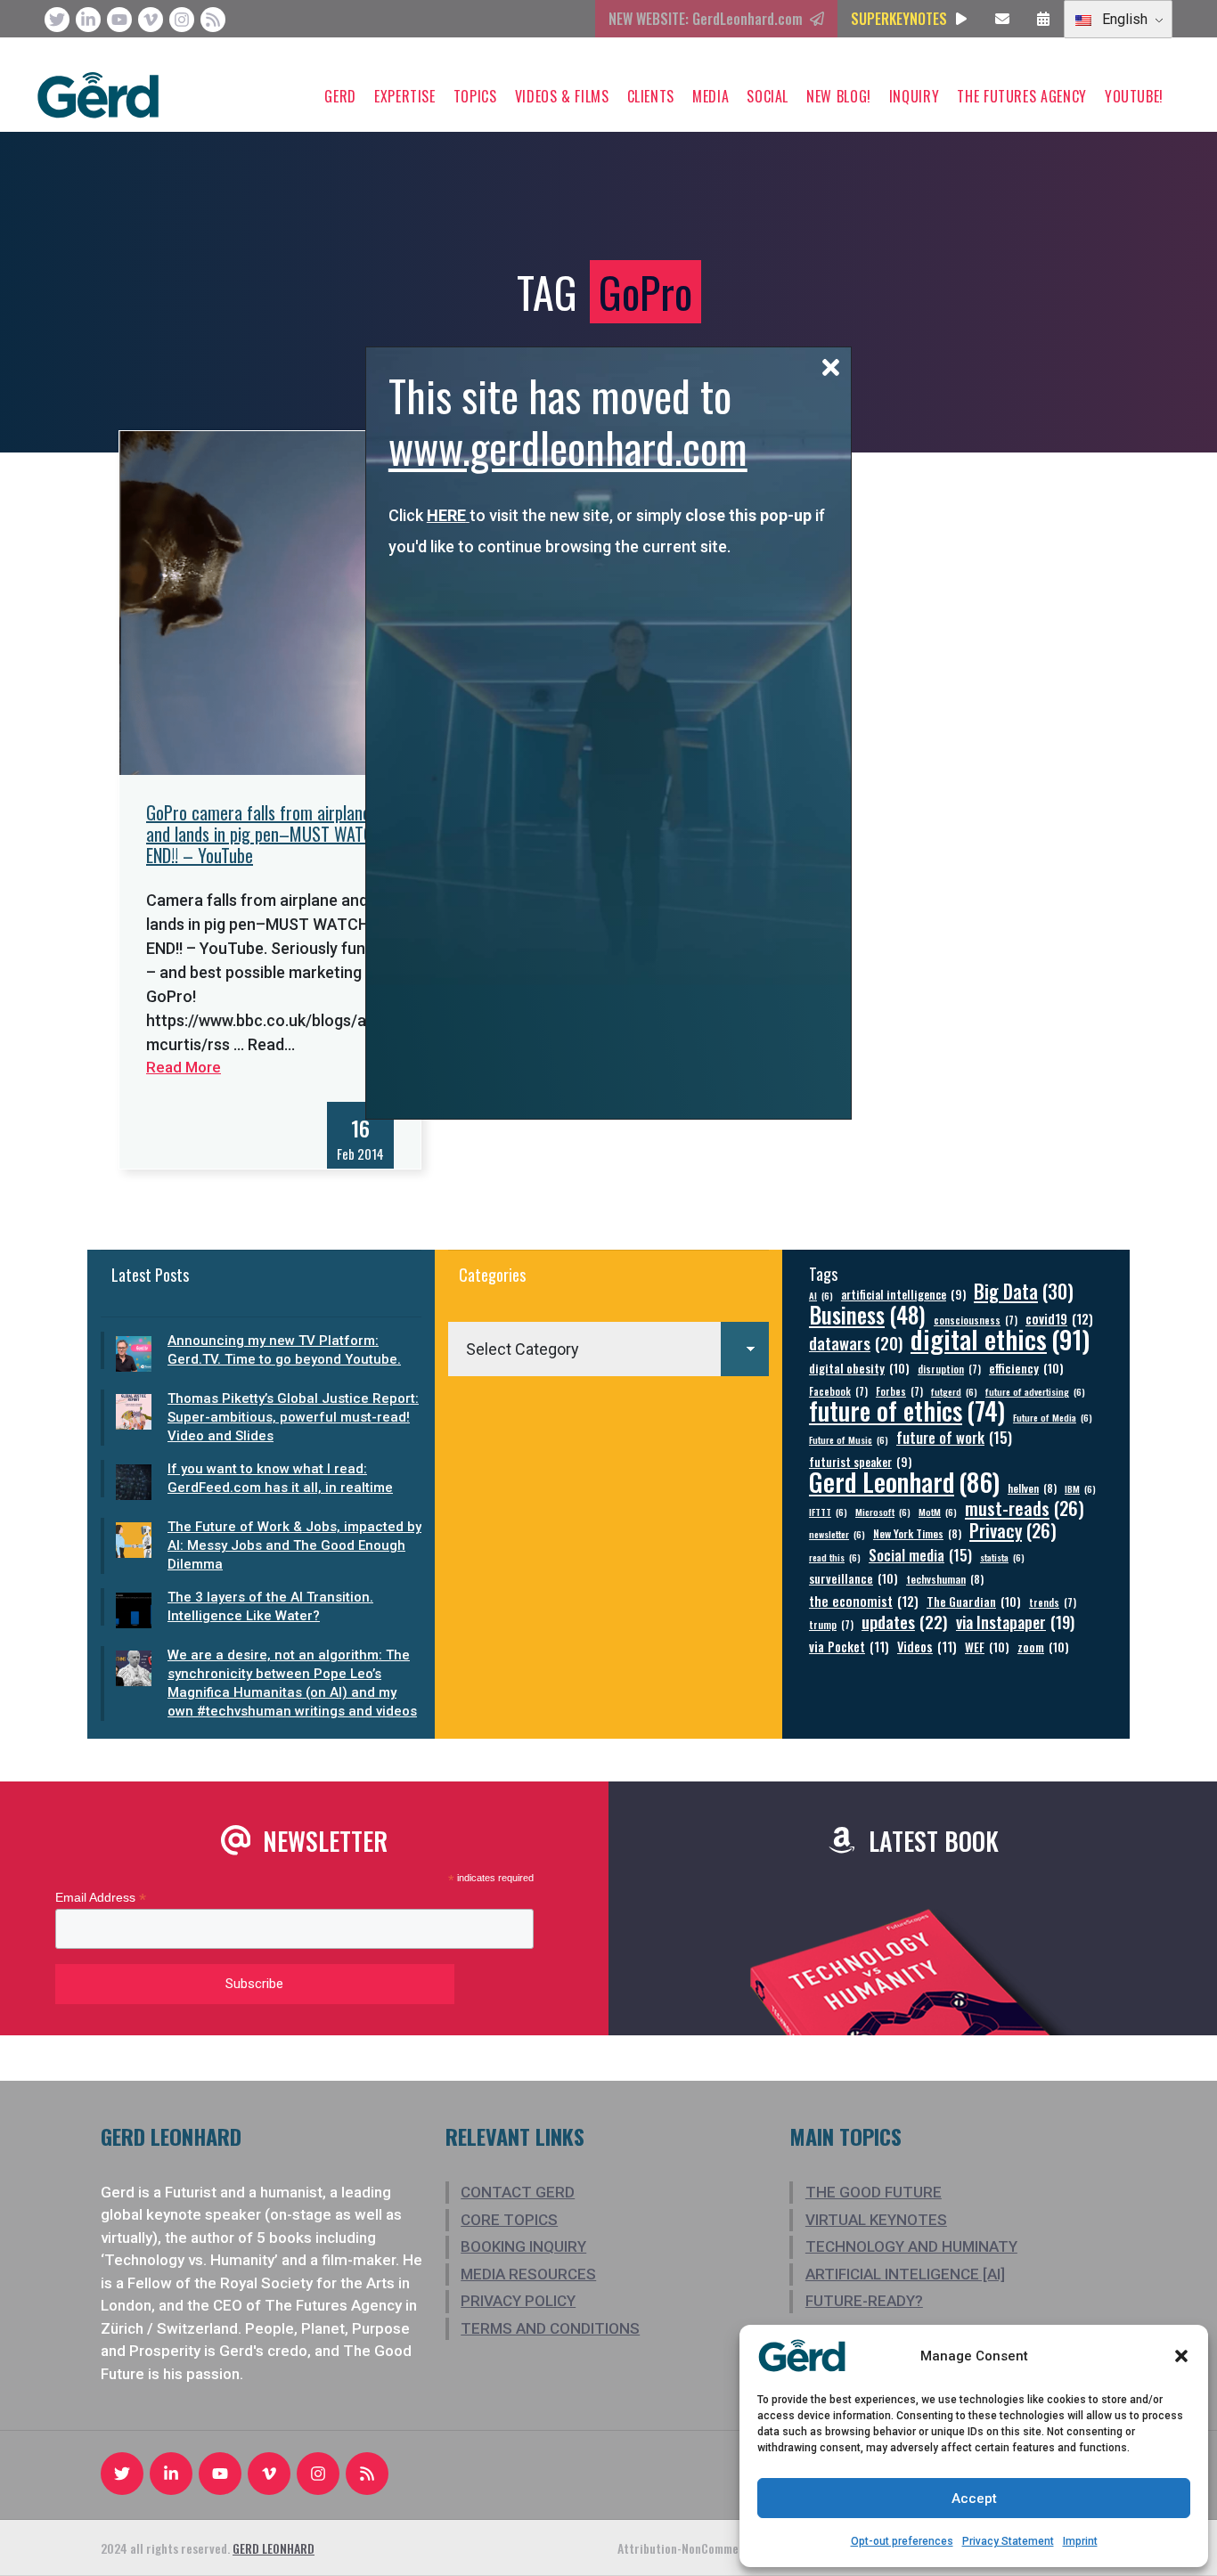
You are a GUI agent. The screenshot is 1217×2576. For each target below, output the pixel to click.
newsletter (837, 1534)
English (1123, 19)
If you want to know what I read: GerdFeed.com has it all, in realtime (280, 1478)
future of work (954, 1437)
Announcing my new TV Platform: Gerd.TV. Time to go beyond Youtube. (284, 1350)
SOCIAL (768, 96)
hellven (1032, 1488)
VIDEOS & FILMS (562, 96)
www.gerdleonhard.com (568, 447)
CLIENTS (651, 96)
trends (1053, 1602)
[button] (1181, 2356)
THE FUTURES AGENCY (1022, 96)
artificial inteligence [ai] (905, 2274)
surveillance (854, 1578)
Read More (184, 1067)
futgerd (954, 1391)
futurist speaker (860, 1462)
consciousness (976, 1320)
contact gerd (518, 2192)
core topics (509, 2220)
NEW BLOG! (839, 96)
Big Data (1024, 1291)
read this (835, 1557)
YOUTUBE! (1134, 96)
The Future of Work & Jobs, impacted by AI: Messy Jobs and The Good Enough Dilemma (294, 1545)
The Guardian (974, 1601)
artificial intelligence (903, 1295)
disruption (949, 1369)
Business (867, 1314)
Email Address (101, 1898)
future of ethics (907, 1410)
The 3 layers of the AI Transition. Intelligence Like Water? (270, 1606)
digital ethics (1000, 1338)
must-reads (1025, 1508)
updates (905, 1622)
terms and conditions (550, 2328)
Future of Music (849, 1439)
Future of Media (1053, 1417)
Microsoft (883, 1512)
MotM (938, 1512)
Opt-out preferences (902, 2541)
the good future (874, 2192)
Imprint (1080, 2541)
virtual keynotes (876, 2220)
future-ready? (864, 2301)
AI (821, 1295)
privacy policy (518, 2301)
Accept (974, 2499)
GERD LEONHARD (274, 2548)
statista (1002, 1557)
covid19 (1059, 1319)
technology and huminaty (911, 2246)
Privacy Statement (1008, 2541)
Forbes (899, 1391)
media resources (528, 2274)
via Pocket (849, 1647)
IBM (1080, 1488)
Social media (920, 1555)
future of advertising (1035, 1391)
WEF (987, 1647)
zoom (1043, 1647)
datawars (856, 1343)
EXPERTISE (405, 96)
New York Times (917, 1533)
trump (831, 1624)
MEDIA (711, 96)
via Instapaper (1015, 1622)
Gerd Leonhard (904, 1481)
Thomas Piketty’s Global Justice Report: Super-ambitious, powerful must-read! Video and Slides (293, 1417)
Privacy (1013, 1531)
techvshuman (945, 1579)
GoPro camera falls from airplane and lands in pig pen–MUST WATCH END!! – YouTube (264, 834)
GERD (340, 96)
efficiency (1026, 1368)
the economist (864, 1601)
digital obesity (859, 1368)
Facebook (838, 1391)
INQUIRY (914, 96)
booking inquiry (523, 2246)
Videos (927, 1647)
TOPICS (475, 96)
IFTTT (828, 1512)
